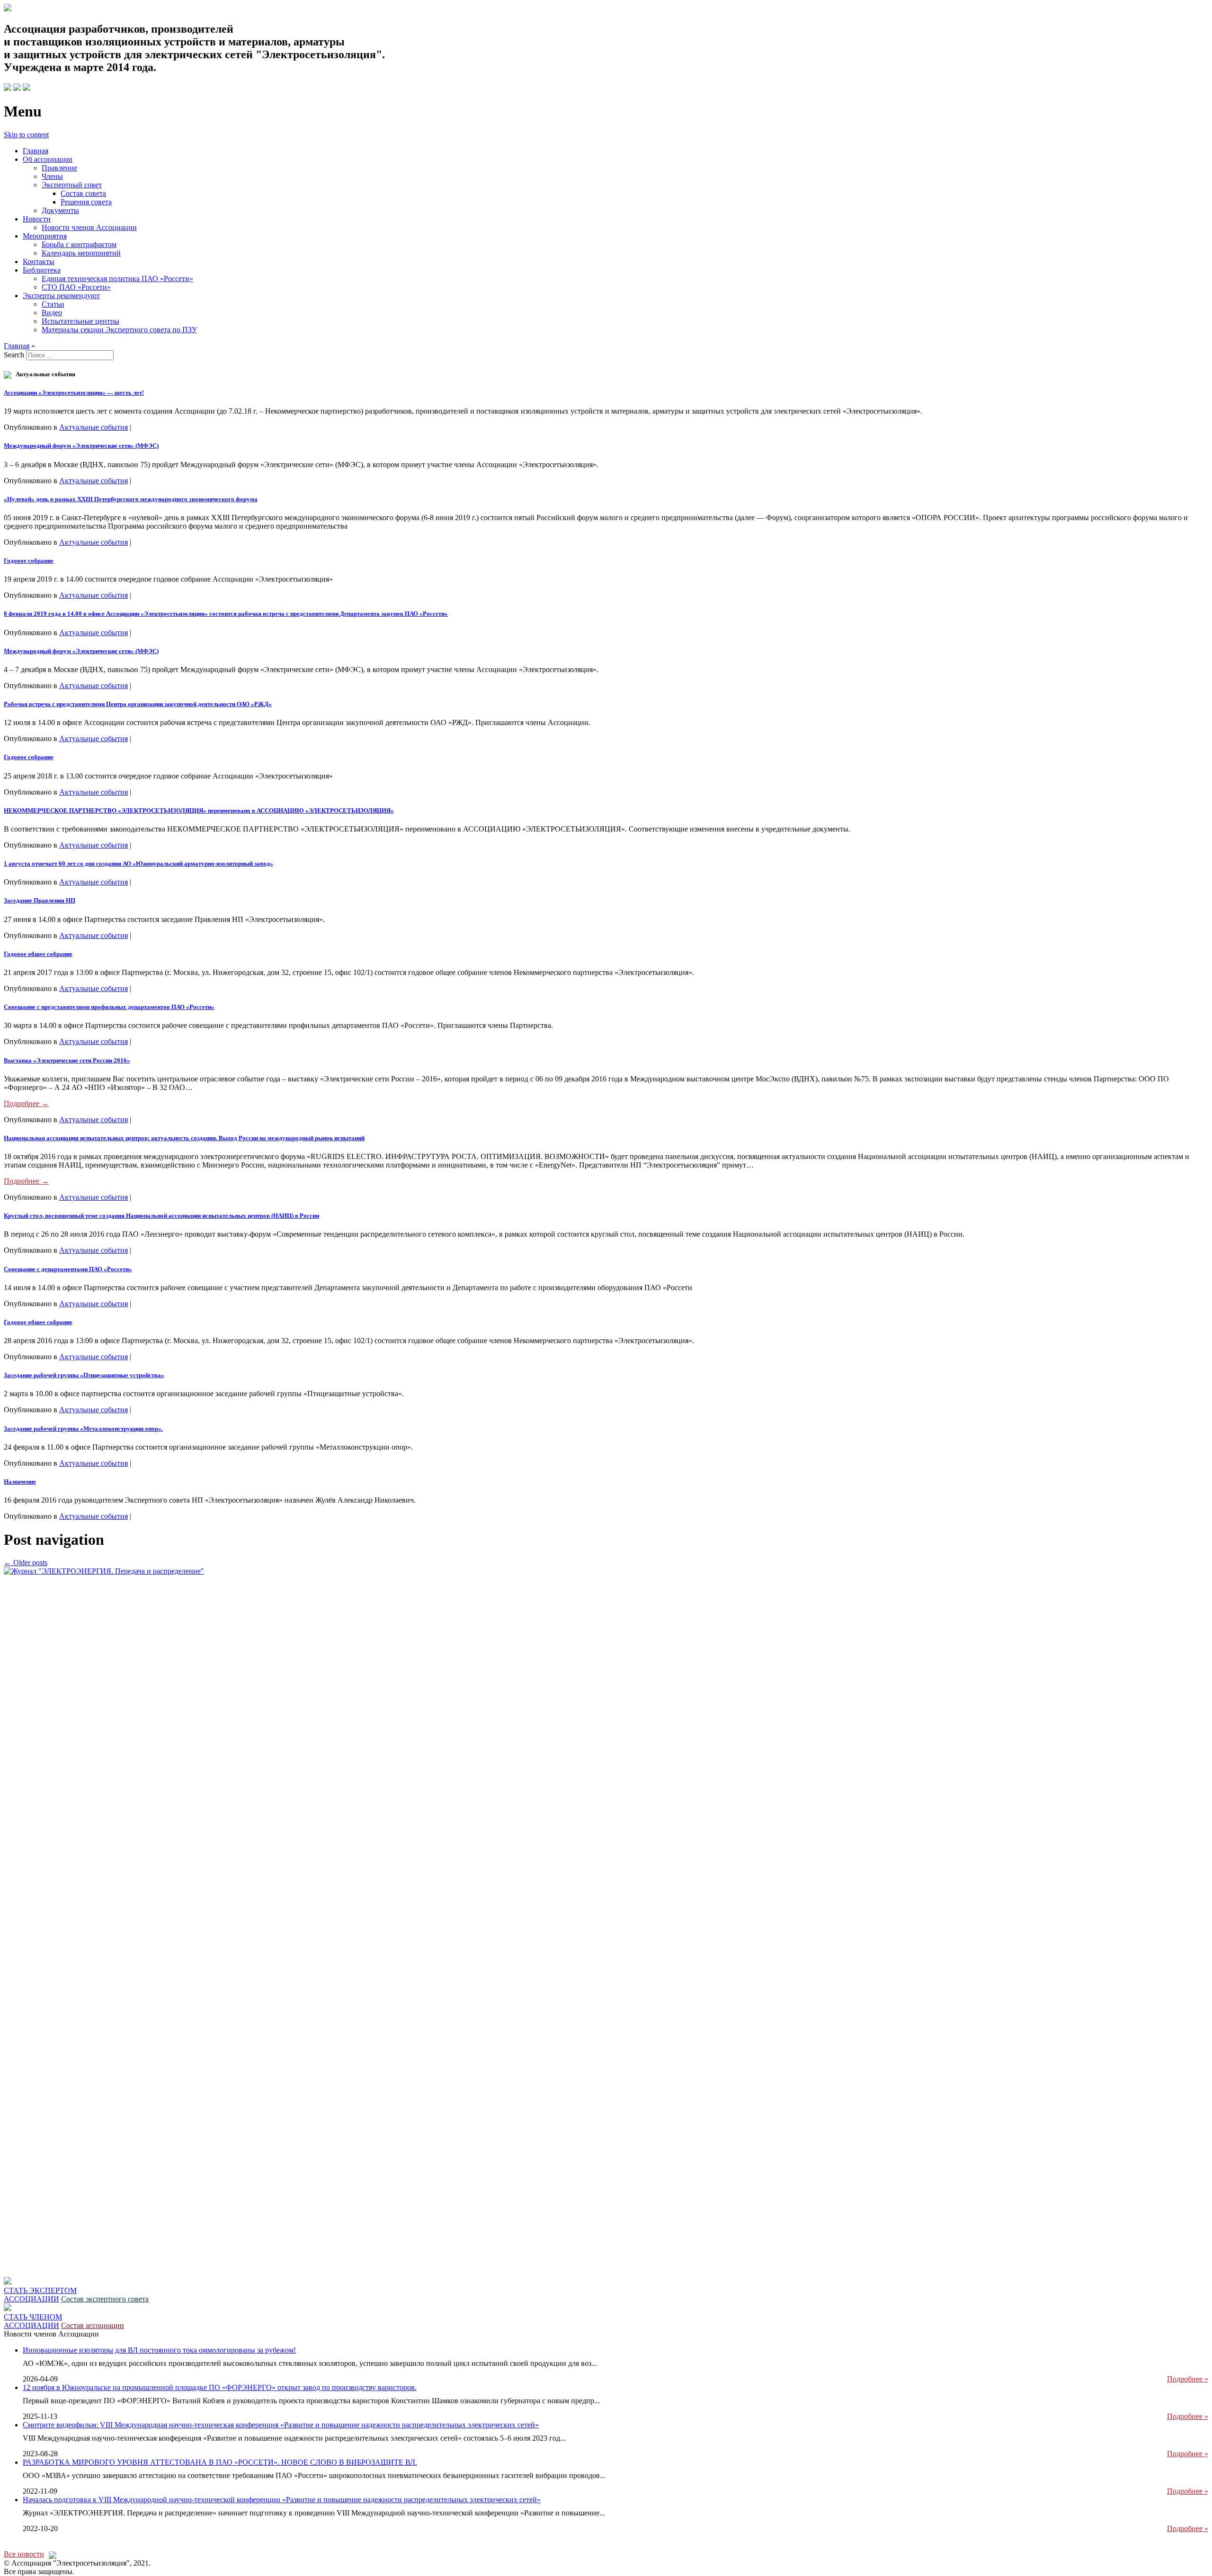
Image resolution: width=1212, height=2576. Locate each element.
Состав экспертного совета (105, 2299)
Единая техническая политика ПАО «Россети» (117, 279)
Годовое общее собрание (38, 954)
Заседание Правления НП (40, 900)
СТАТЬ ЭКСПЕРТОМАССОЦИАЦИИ (40, 2295)
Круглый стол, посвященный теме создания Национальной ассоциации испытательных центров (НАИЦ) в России (161, 1216)
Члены (52, 176)
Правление (59, 168)
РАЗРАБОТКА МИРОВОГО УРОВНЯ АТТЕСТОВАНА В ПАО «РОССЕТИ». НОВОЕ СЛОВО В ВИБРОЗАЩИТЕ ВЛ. (220, 2462)
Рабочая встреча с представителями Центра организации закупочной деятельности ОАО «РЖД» (138, 704)
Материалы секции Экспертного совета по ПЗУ (119, 330)
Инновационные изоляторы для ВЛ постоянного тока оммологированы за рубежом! (159, 2350)
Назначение (20, 1482)
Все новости (24, 2554)
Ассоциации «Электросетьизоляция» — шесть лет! (74, 393)
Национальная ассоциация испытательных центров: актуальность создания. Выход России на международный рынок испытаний (184, 1138)
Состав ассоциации (93, 2325)
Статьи (53, 304)
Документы (60, 210)
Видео (52, 313)
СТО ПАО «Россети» (76, 287)
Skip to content (26, 135)
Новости (37, 219)
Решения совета (86, 202)
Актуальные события (94, 427)
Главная (36, 151)
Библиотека (42, 270)
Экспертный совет (72, 185)
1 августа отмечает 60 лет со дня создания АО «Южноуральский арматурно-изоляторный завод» (138, 863)
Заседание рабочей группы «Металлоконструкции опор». (83, 1429)
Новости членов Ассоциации (89, 227)
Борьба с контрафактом (79, 244)
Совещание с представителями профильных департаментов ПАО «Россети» (109, 1007)
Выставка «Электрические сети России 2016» (67, 1060)
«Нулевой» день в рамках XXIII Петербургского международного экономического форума (131, 499)
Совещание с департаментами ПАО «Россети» (68, 1269)
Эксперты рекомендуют (61, 296)
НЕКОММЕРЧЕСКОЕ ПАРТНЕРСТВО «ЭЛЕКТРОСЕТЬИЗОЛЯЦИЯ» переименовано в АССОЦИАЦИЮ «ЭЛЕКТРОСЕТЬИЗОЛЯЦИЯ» (199, 810)
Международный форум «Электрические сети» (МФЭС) (81, 446)
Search (14, 355)
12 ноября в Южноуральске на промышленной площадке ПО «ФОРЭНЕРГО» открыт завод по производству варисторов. (220, 2387)
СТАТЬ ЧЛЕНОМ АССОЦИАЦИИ (33, 2321)
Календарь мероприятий (81, 253)
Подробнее (26, 1103)
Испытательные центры (80, 321)
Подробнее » (1188, 2379)
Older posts (26, 1562)
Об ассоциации (48, 159)
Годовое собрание (29, 561)
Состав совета (83, 193)
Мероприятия (45, 236)
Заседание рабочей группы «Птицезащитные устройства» (84, 1375)
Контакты (39, 261)
